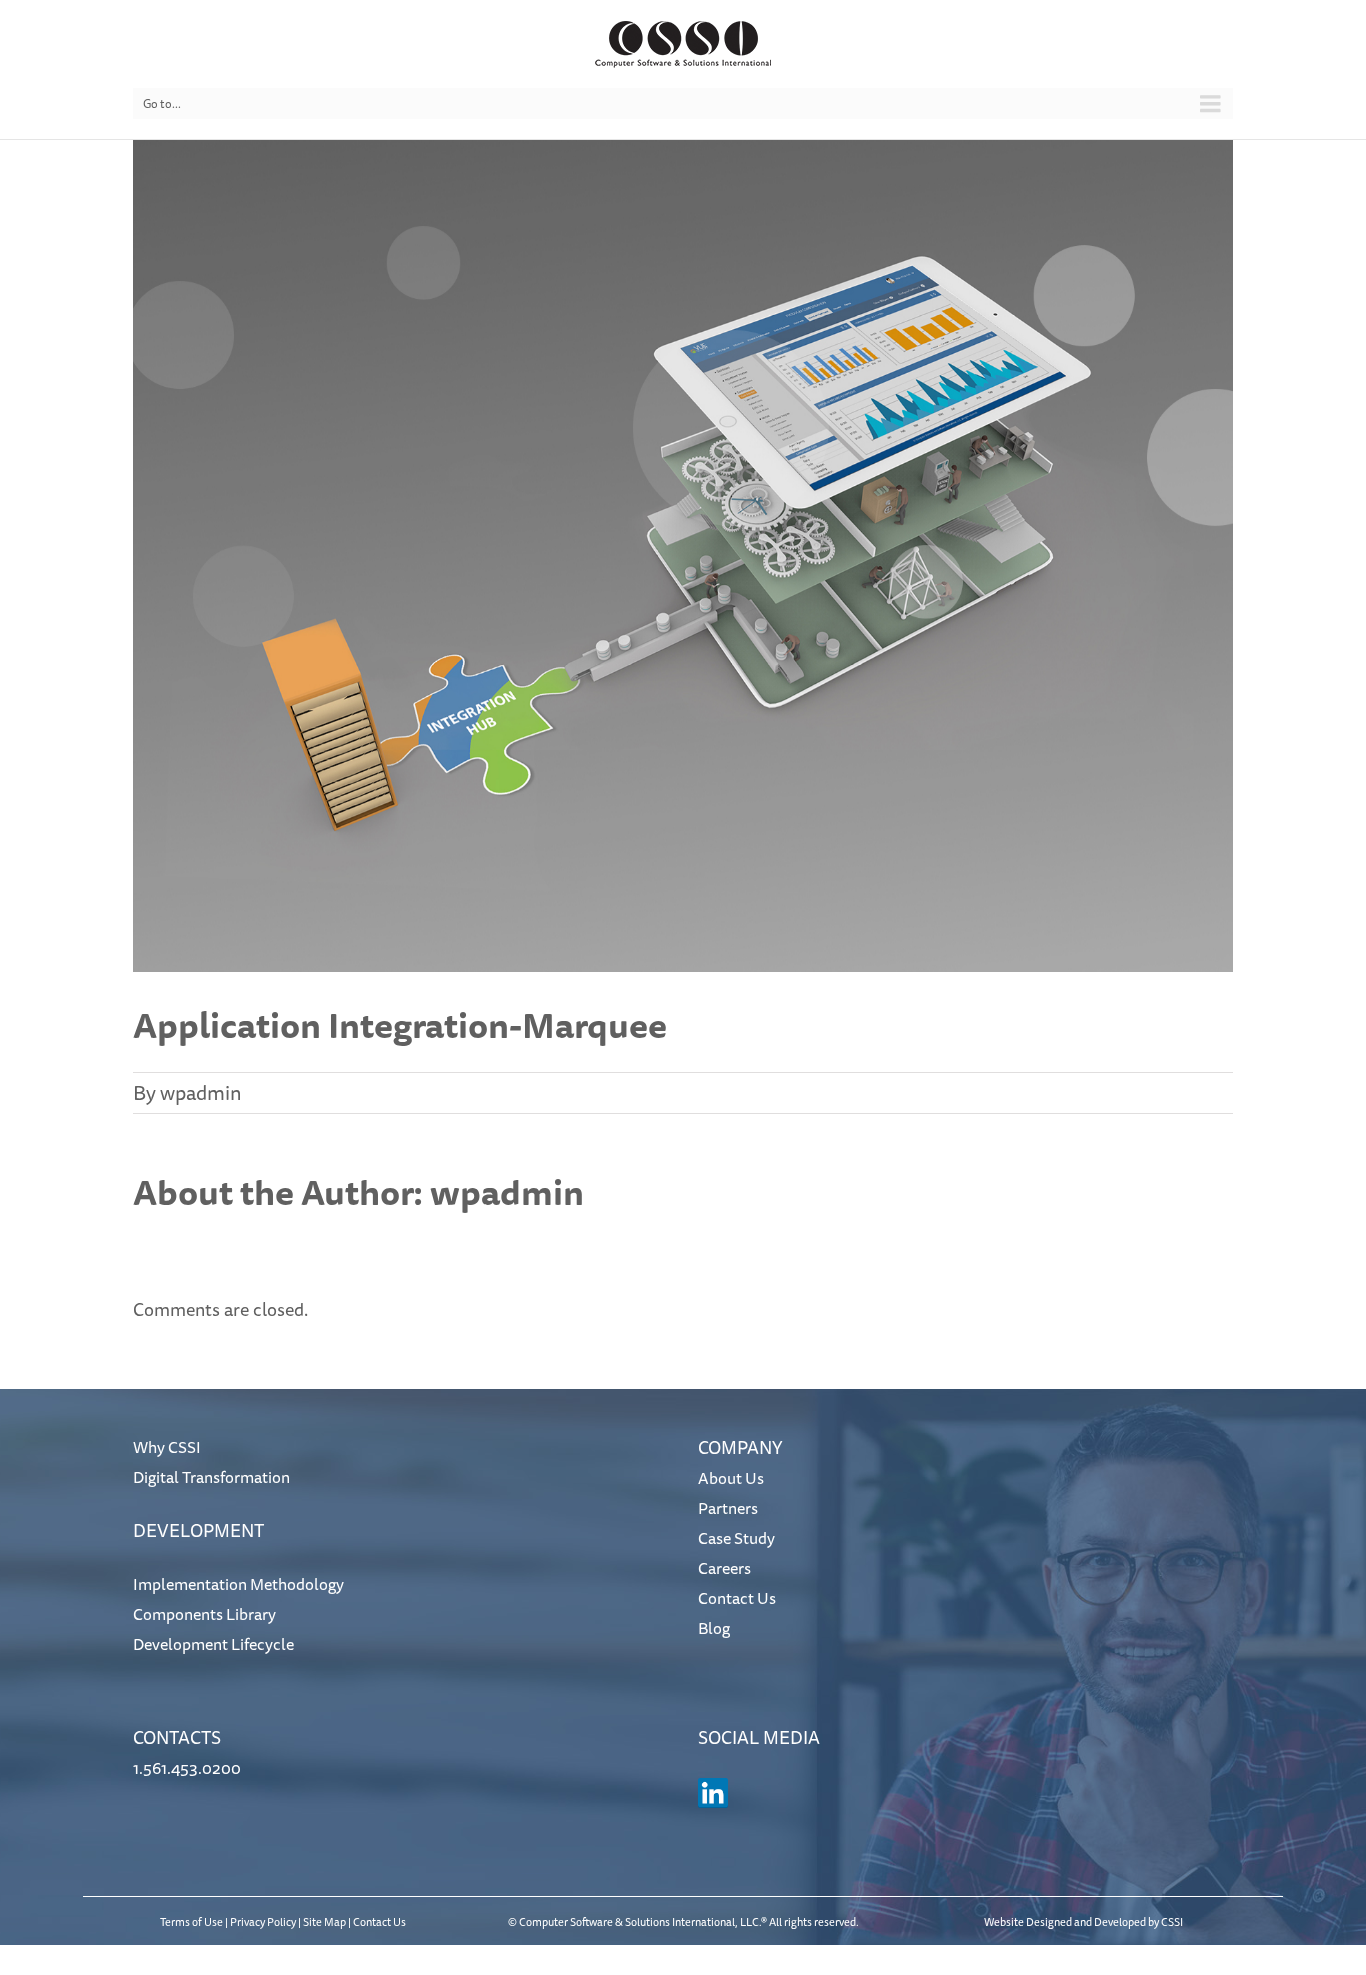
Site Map (324, 1921)
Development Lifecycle (213, 1644)
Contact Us (737, 1598)
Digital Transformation (211, 1477)
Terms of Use (191, 1921)
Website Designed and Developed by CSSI (1083, 1921)
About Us (731, 1478)
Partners (728, 1508)
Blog (714, 1628)
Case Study (736, 1538)
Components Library (204, 1614)
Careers (724, 1568)
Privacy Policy (263, 1921)
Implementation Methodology (238, 1584)
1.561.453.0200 (187, 1768)
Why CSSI (167, 1447)
